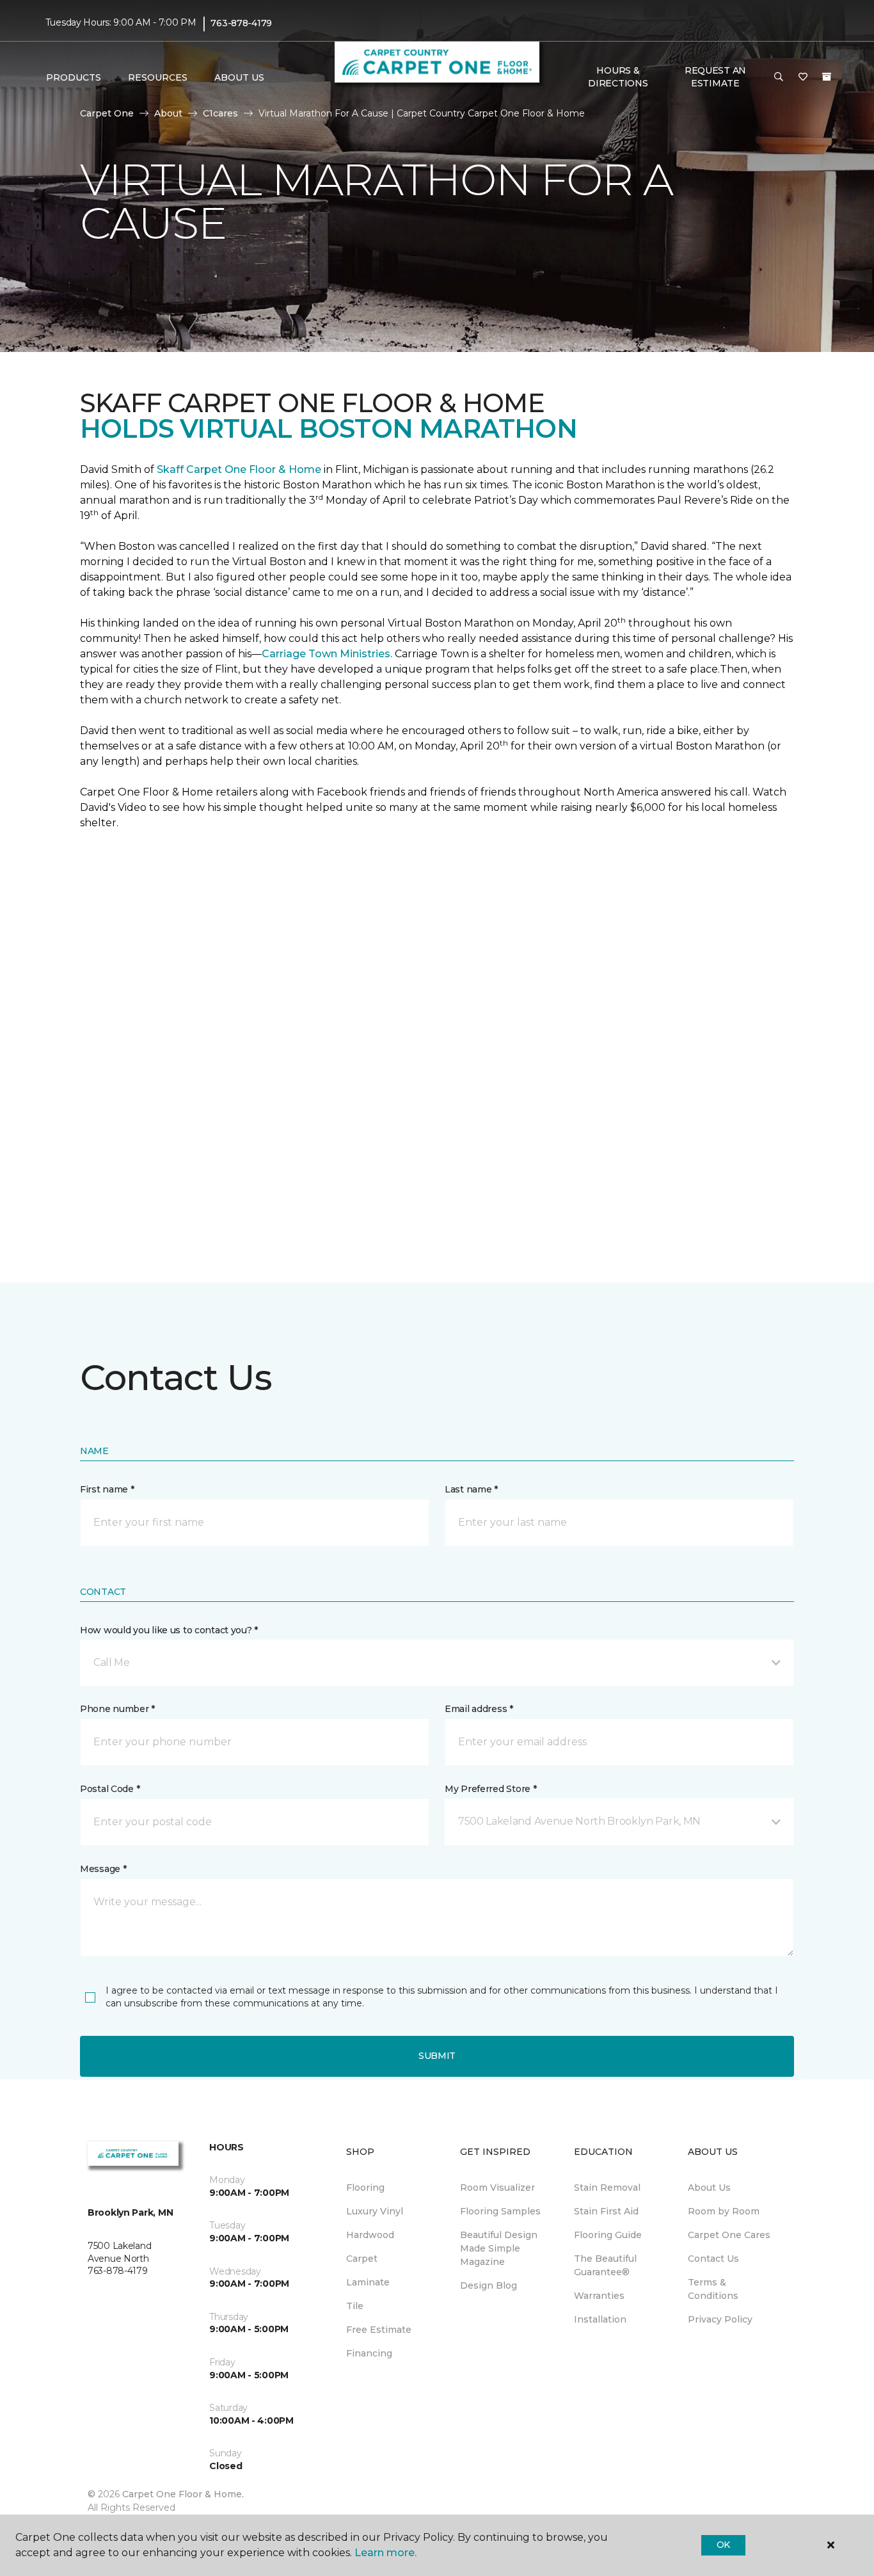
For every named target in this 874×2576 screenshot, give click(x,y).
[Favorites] (803, 77)
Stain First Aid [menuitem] (606, 2211)
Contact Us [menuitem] (713, 2259)
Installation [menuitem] (600, 2319)
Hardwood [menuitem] (370, 2235)
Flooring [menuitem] (365, 2188)
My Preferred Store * (490, 1789)
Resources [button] (158, 77)
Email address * (479, 1709)
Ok (723, 2545)
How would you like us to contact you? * (169, 1630)
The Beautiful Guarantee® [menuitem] (605, 2265)
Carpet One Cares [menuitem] (729, 2235)
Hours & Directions (618, 77)
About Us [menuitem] (709, 2188)
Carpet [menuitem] (362, 2259)
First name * (107, 1489)
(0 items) (827, 77)
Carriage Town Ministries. (327, 654)
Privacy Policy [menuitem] (720, 2319)
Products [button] (74, 77)
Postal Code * (110, 1789)
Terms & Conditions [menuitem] (713, 2289)
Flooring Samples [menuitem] (500, 2211)
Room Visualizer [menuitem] (497, 2188)
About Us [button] (239, 77)
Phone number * (117, 1709)
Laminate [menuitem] (368, 2282)
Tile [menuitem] (355, 2306)
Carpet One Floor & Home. (183, 2494)
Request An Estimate (715, 77)
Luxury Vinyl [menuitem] (375, 2211)
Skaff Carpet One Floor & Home (239, 469)
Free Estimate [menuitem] (379, 2330)
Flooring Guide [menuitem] (608, 2235)
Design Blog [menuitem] (489, 2285)
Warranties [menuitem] (599, 2296)
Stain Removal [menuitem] (607, 2188)
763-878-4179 (241, 23)
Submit (437, 2056)
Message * (103, 1869)
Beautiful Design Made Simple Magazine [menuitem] (499, 2248)
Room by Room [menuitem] (724, 2211)
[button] (779, 77)
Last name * (471, 1489)
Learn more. (385, 2553)
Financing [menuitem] (369, 2353)
